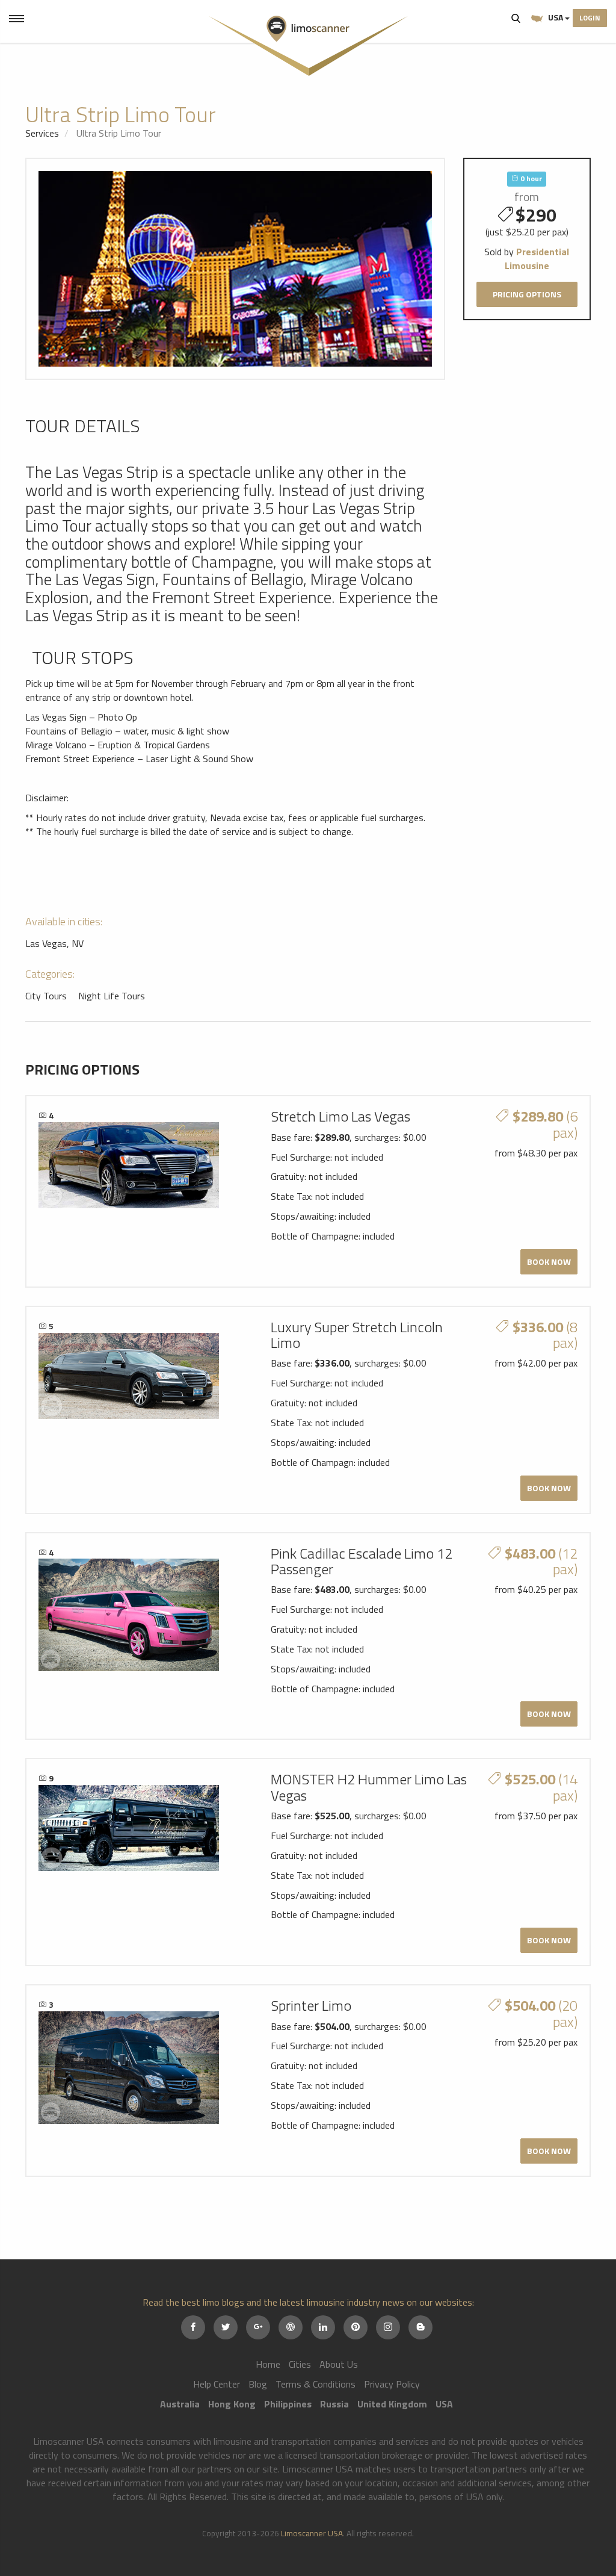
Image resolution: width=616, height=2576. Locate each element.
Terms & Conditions (316, 2384)
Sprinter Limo (311, 2005)
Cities (300, 2364)
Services (42, 133)
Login (590, 18)
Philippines (288, 2404)
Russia (334, 2404)
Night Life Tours (112, 996)
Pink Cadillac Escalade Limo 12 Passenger (362, 1561)
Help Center (217, 2384)
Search (516, 18)
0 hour (530, 178)
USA (556, 17)
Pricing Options (527, 294)
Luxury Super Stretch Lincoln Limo (357, 1335)
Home (268, 2364)
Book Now (549, 1262)
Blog (258, 2384)
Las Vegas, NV (54, 943)
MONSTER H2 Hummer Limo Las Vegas (369, 1787)
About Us (339, 2364)
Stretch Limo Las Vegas (340, 1116)
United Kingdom (392, 2404)
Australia (180, 2404)
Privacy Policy (392, 2384)
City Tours (46, 996)
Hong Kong (232, 2404)
